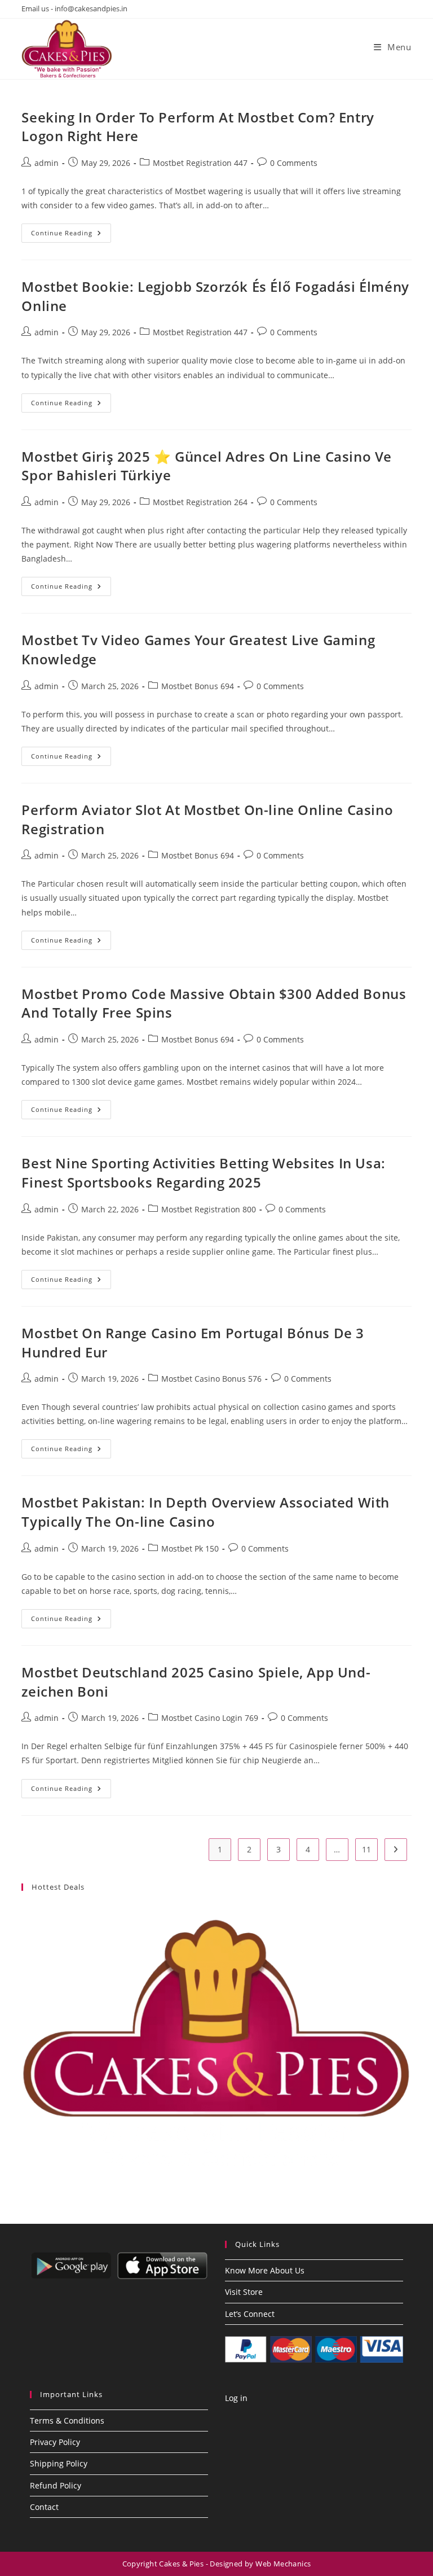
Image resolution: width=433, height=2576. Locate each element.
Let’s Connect (250, 2314)
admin (47, 163)
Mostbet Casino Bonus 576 (211, 1379)
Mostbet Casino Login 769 (210, 1718)
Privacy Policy (55, 2442)
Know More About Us (265, 2270)
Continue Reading (71, 235)
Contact (44, 2507)
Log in (236, 2398)
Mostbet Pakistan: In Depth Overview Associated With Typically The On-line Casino (206, 1512)
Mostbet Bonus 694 (198, 686)
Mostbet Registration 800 (209, 1209)
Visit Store (244, 2292)
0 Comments (294, 163)
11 (366, 1849)
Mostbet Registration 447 (200, 163)
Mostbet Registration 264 (200, 502)
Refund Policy (56, 2485)
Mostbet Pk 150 (190, 1548)
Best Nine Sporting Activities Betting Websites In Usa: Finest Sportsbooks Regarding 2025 (203, 1173)
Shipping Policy (59, 2463)
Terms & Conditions (67, 2421)
